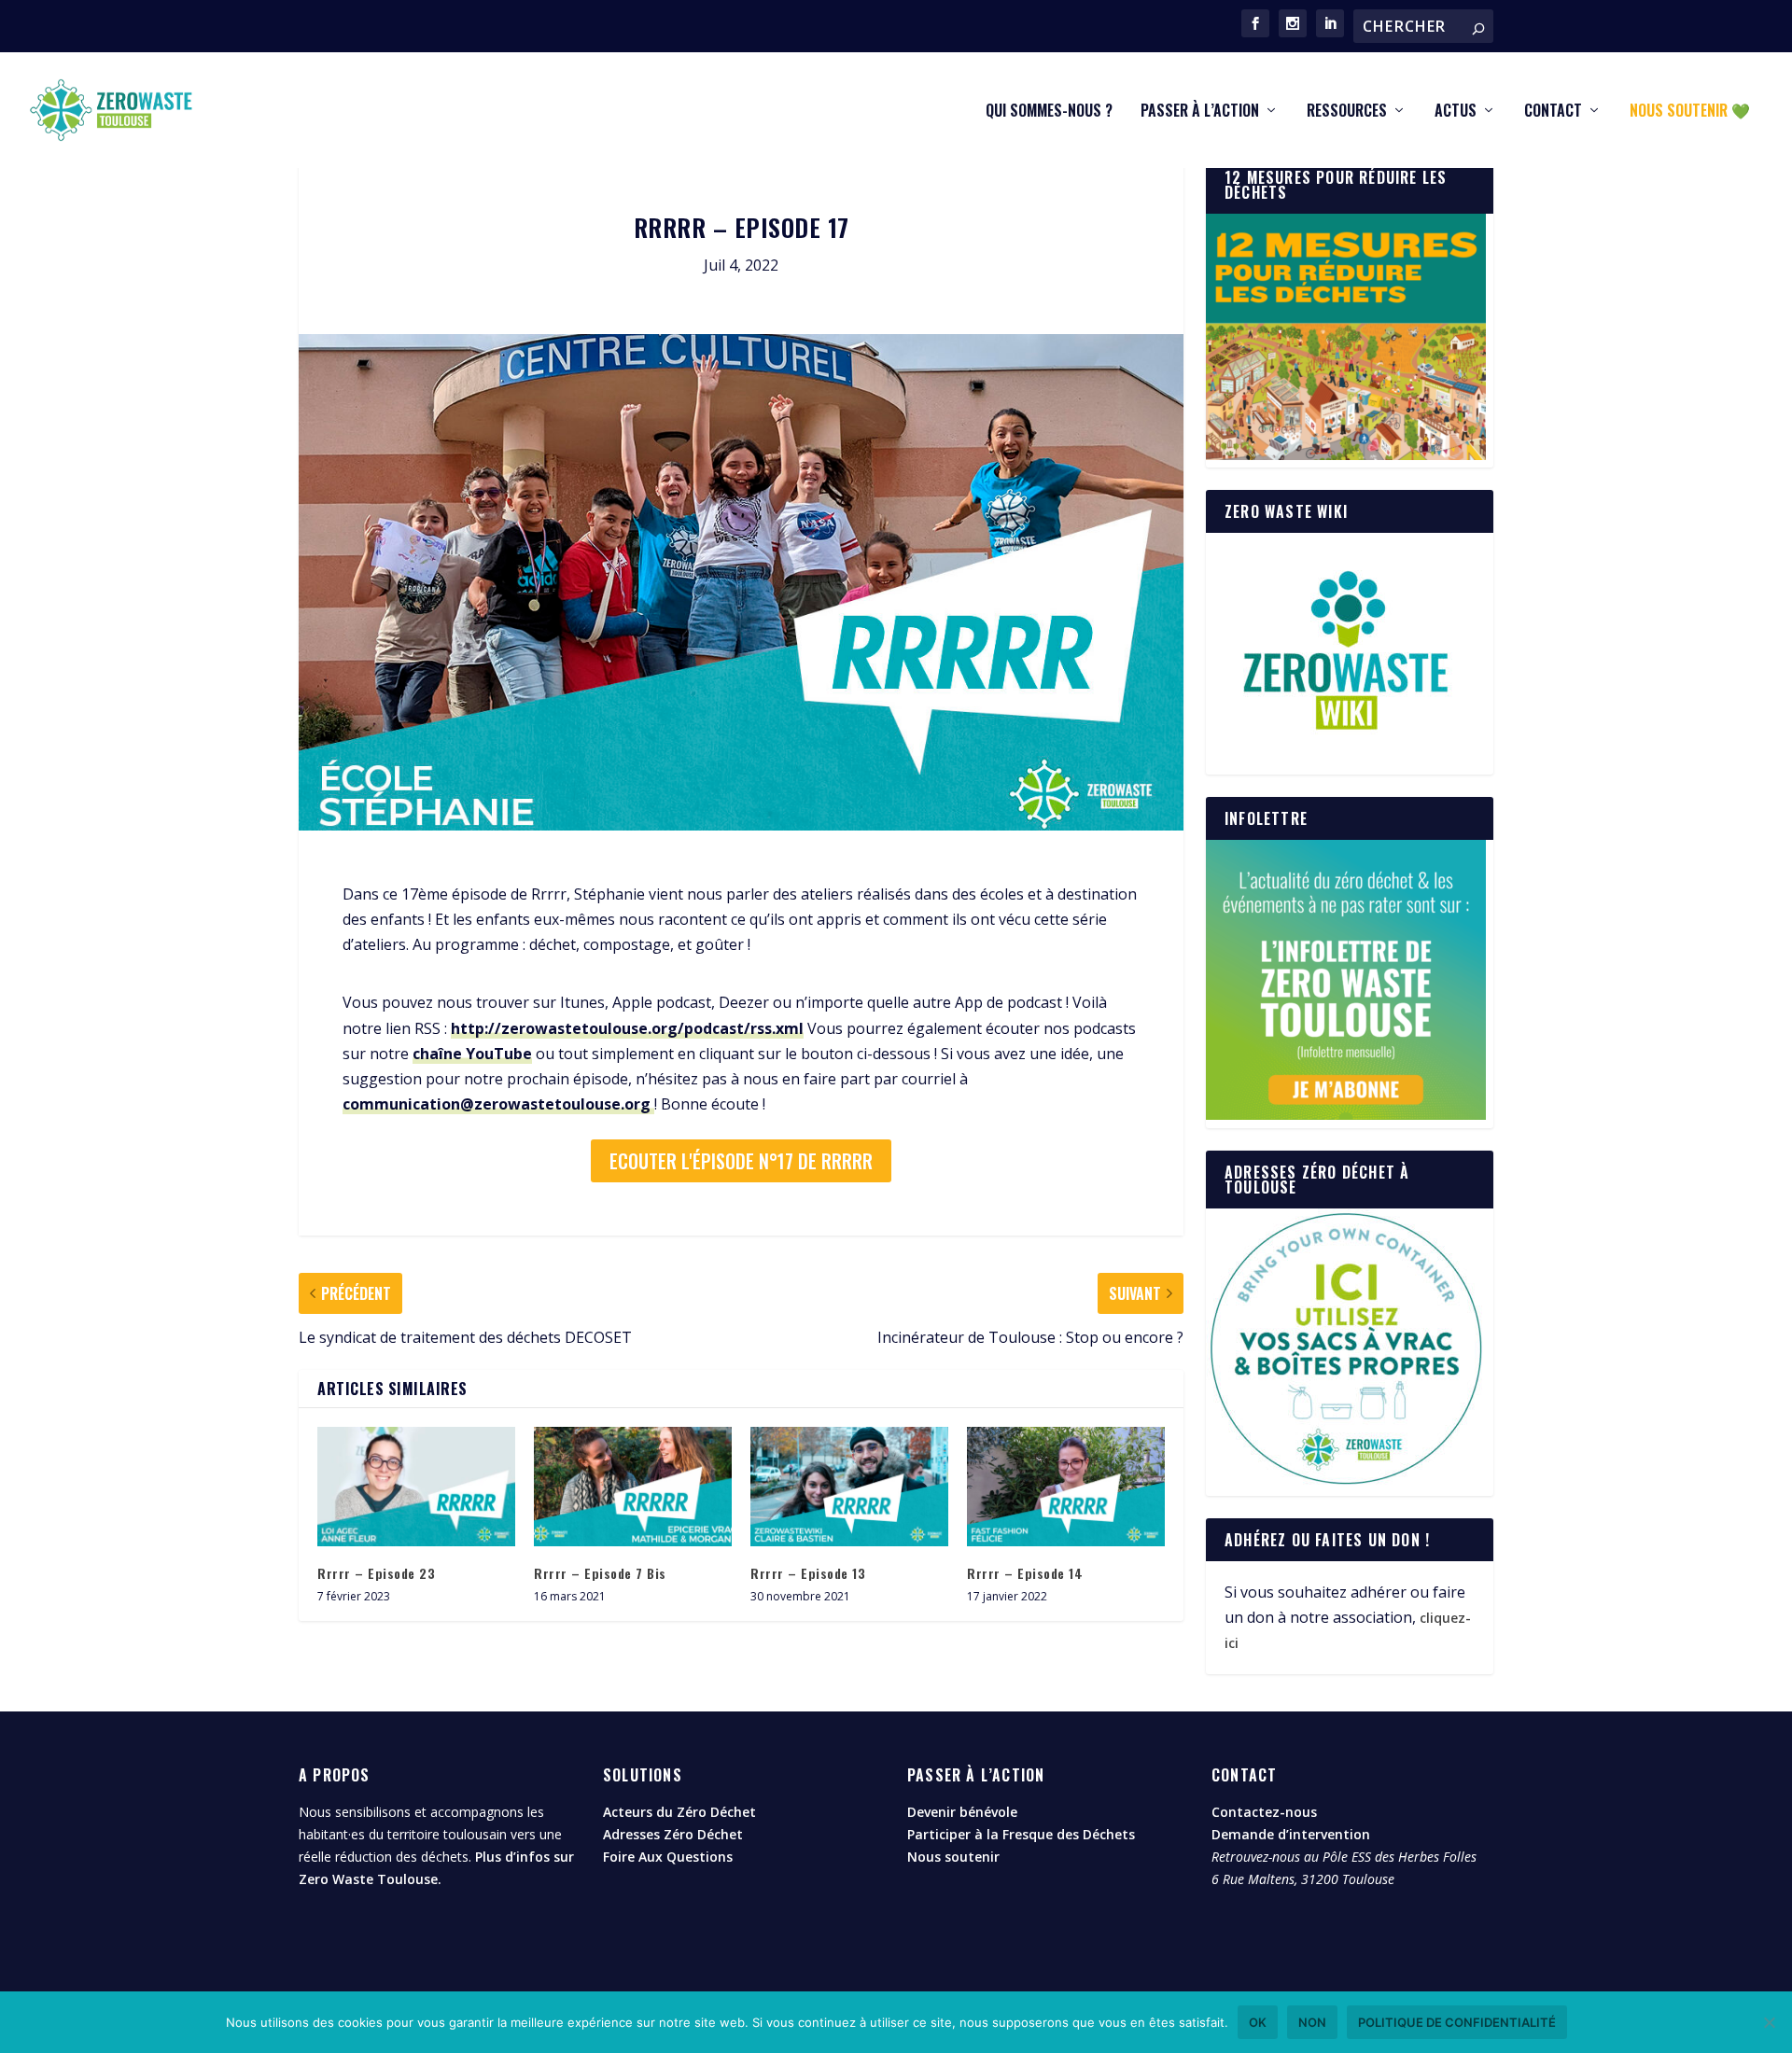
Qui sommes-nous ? (1049, 112)
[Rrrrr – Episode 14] (1066, 1486)
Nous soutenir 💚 (1690, 112)
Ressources (1347, 112)
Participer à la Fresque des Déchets (1021, 1834)
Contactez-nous (1264, 1812)
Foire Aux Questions (668, 1857)
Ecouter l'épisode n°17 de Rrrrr (741, 1161)
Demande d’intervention (1291, 1834)
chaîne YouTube (472, 1054)
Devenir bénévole (962, 1812)
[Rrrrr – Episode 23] (416, 1486)
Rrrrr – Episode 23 (376, 1573)
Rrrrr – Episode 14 (1025, 1573)
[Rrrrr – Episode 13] (849, 1486)
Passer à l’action (1200, 112)
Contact (1553, 112)
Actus (1456, 112)
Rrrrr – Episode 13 (808, 1573)
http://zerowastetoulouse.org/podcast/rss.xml (627, 1028)
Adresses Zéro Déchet (673, 1834)
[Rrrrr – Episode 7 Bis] (633, 1486)
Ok (1258, 2022)
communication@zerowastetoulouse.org (498, 1104)
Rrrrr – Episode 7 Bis (600, 1573)
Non (1312, 2022)
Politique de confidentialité (1457, 2022)
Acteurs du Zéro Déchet (679, 1812)
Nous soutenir (953, 1857)
